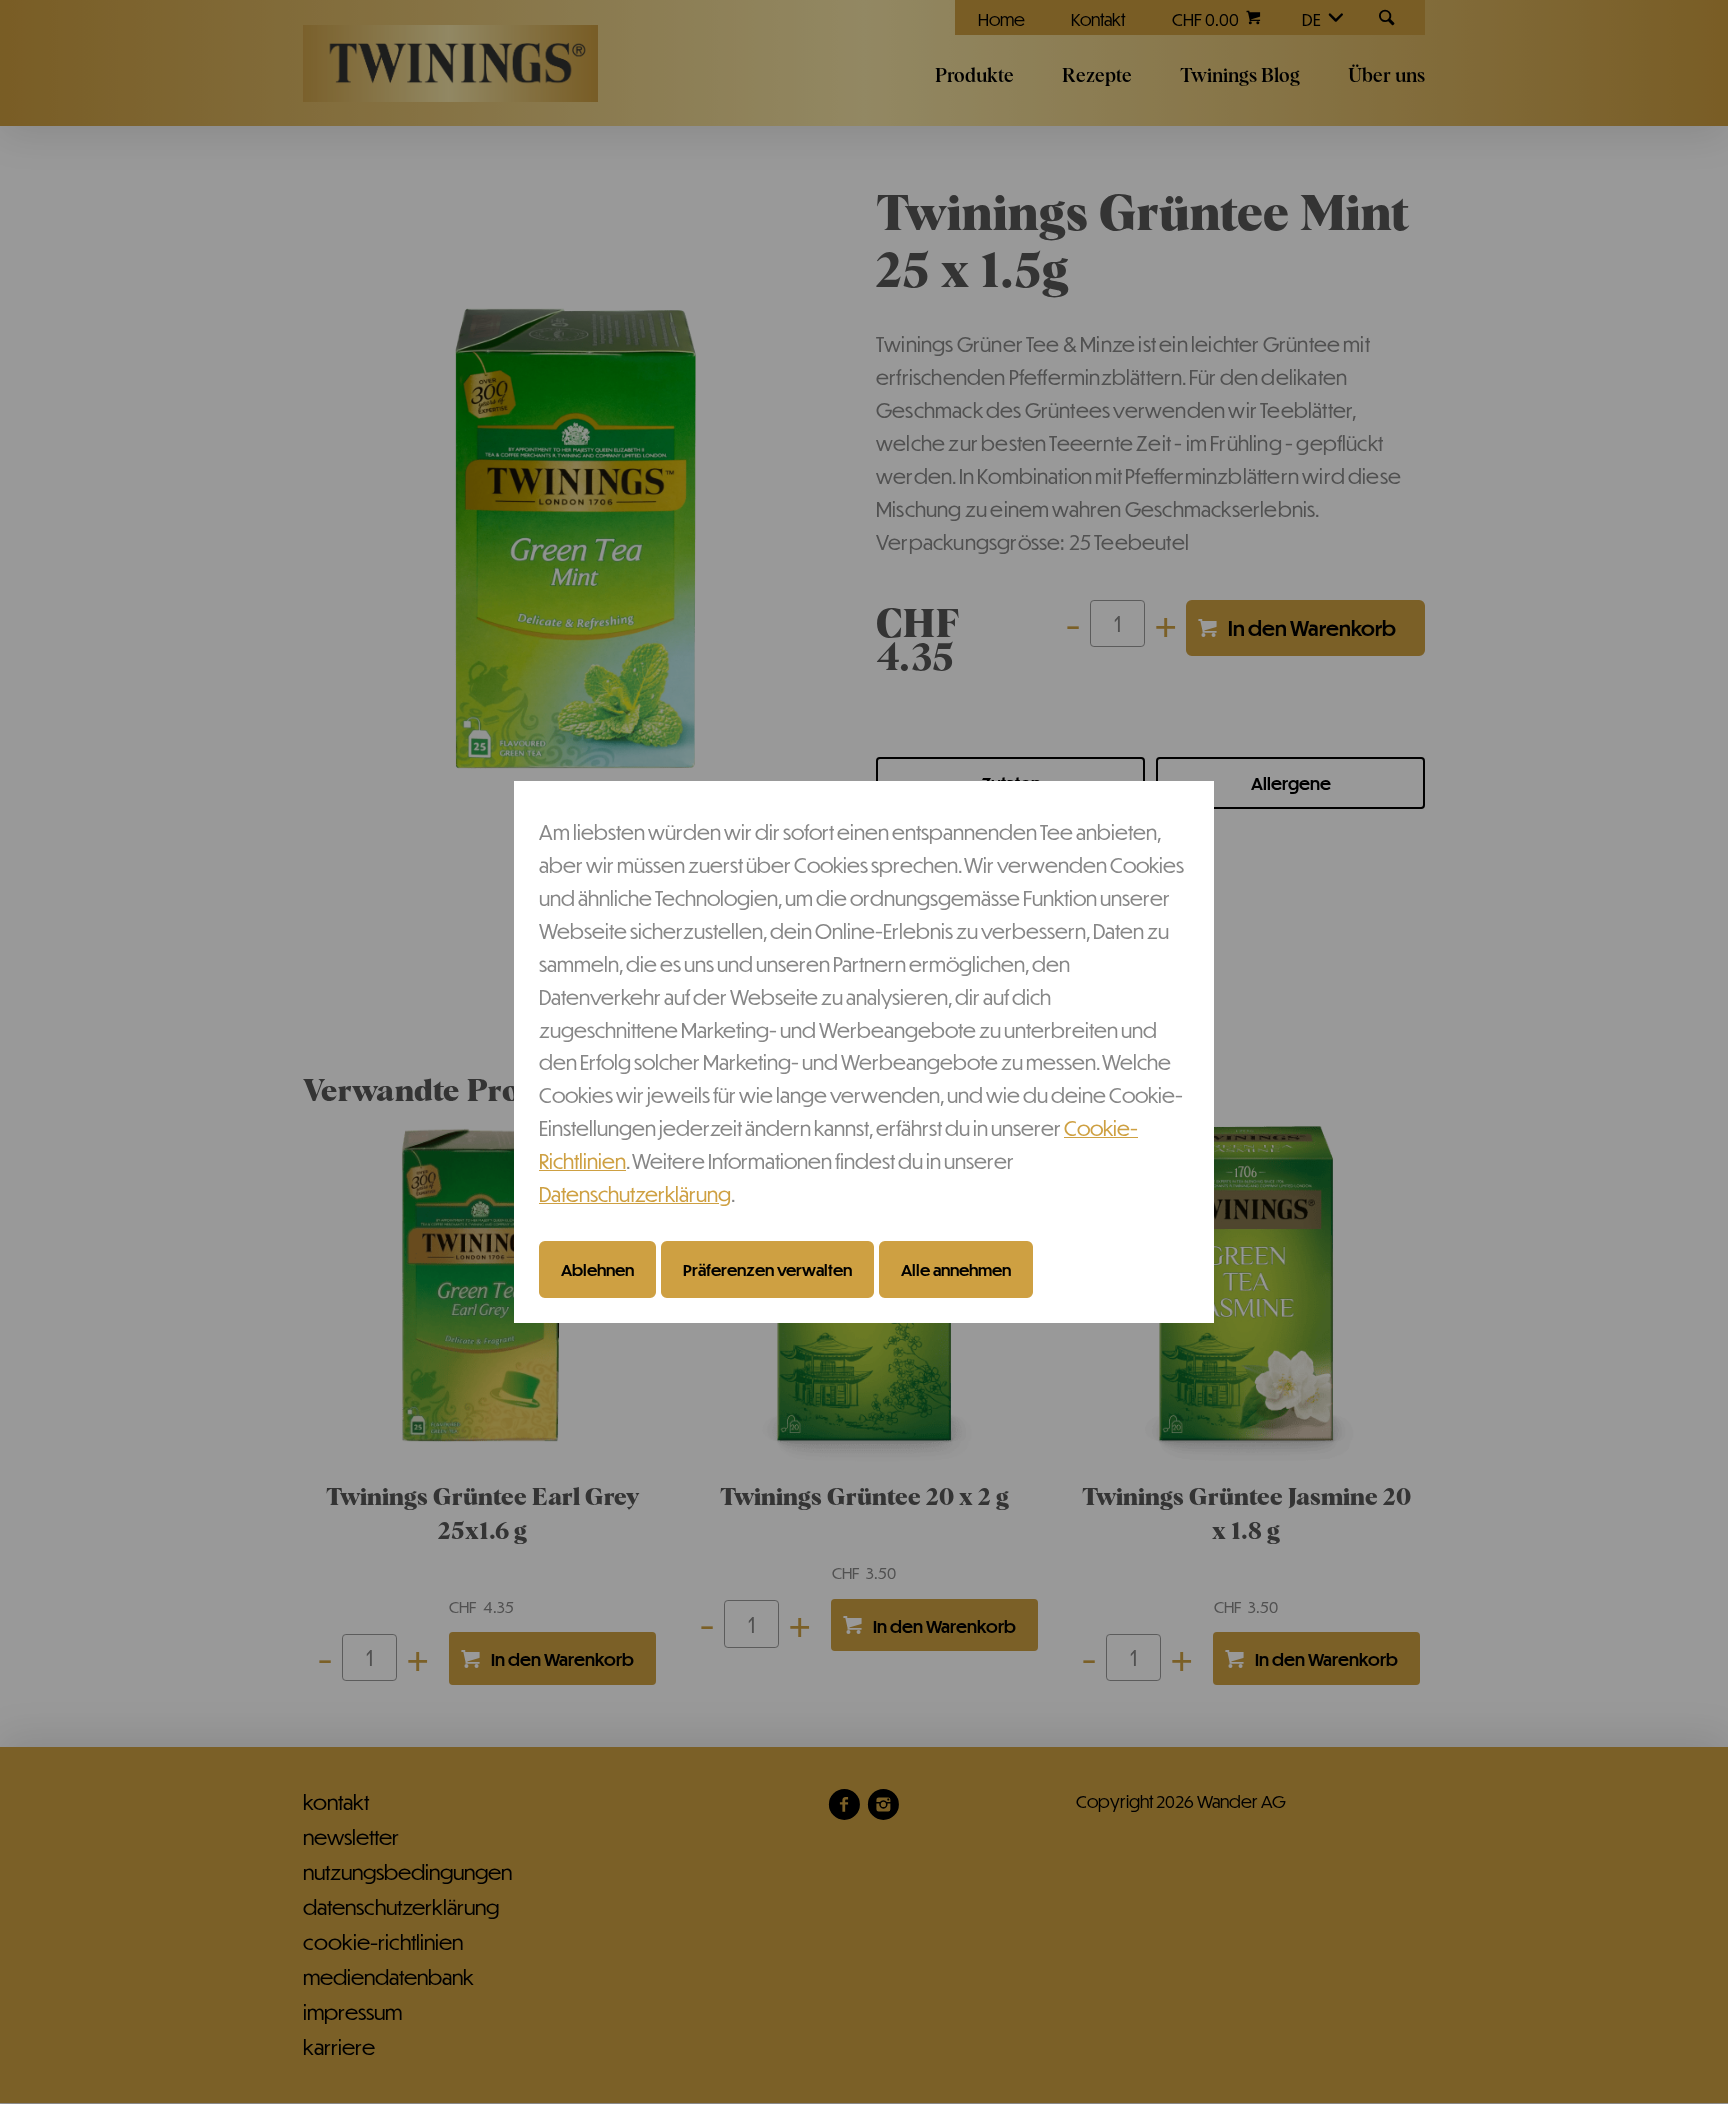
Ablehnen (597, 1269)
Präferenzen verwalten (767, 1269)
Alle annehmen (956, 1269)
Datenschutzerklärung (635, 1193)
